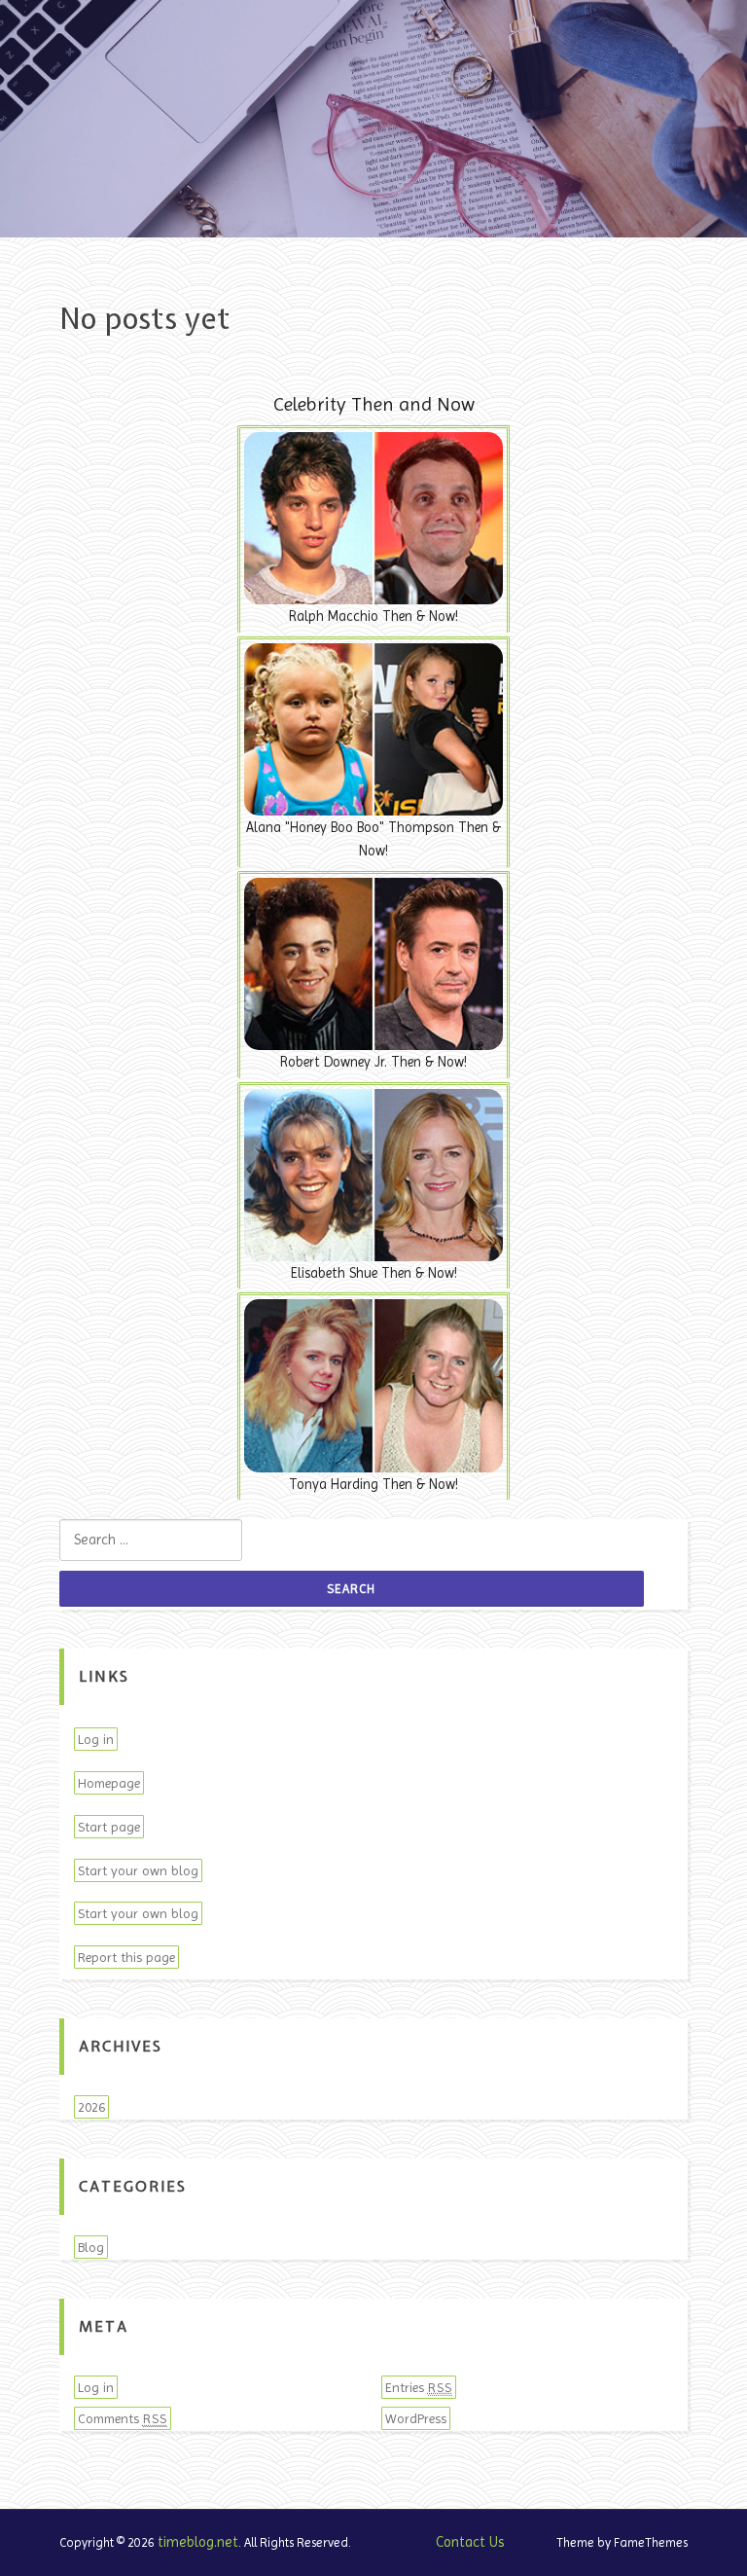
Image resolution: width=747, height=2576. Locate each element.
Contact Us (470, 2542)
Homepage (109, 1783)
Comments (123, 2418)
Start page (109, 1827)
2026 (91, 2107)
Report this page (126, 1957)
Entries (419, 2387)
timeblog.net (198, 2542)
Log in (96, 1739)
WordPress (416, 2418)
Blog (91, 2247)
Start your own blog (138, 1870)
